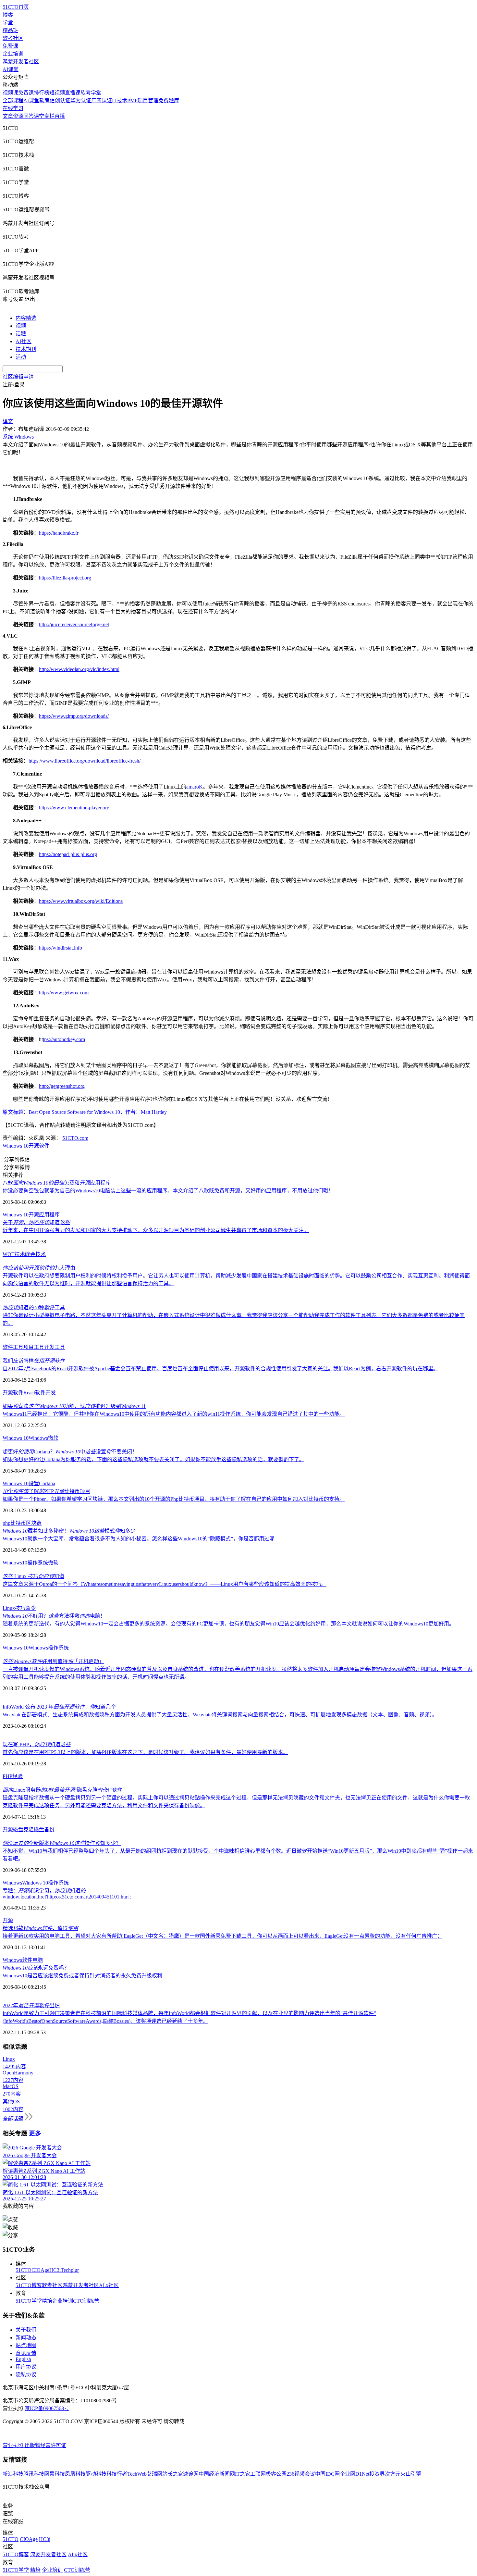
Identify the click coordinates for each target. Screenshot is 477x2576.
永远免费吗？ (36, 1968)
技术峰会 (25, 1254)
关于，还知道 (36, 1222)
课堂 (39, 116)
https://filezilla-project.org (65, 578)
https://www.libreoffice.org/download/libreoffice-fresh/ (85, 761)
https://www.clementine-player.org (74, 808)
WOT (9, 1254)
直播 (60, 116)
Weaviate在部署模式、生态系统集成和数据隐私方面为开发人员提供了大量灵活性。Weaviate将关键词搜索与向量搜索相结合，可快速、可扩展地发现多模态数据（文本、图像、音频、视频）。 (220, 1715)
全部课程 (13, 100)
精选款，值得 (40, 1928)
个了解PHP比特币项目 (46, 1491)
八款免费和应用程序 (57, 1183)
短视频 (57, 93)
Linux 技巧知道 (33, 1576)
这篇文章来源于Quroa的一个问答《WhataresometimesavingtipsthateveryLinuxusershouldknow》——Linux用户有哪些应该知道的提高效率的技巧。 (165, 1584)
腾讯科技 (34, 2474)
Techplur (70, 2270)
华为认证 (81, 100)
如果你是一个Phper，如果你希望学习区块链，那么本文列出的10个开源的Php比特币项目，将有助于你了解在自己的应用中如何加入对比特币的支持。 (174, 1499)
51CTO (24, 2270)
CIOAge (40, 2270)
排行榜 (42, 93)
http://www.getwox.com (64, 993)
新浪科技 (13, 2474)
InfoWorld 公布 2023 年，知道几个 (59, 1707)
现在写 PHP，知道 (37, 1744)
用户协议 (26, 2367)
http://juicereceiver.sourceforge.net (74, 624)
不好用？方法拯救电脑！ (54, 1616)
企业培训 (13, 54)
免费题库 (169, 100)
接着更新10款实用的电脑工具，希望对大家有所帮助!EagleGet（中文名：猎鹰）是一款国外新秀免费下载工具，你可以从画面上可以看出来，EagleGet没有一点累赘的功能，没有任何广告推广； (222, 1936)
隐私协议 (26, 2375)
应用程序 (49, 1215)
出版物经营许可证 (45, 2445)
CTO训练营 (86, 2301)
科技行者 (117, 2474)
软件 (44, 1146)
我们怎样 (34, 1361)
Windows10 (15, 1563)
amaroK (195, 787)
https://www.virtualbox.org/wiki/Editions (81, 901)
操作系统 (38, 1563)
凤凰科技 (75, 2474)
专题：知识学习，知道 (44, 1891)
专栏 (49, 116)
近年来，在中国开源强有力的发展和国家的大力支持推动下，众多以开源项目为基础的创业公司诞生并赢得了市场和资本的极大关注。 (156, 1230)
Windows (38, 1438)
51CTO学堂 (29, 2301)
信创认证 (60, 100)
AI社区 (24, 341)
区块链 (34, 1523)
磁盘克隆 (23, 1829)
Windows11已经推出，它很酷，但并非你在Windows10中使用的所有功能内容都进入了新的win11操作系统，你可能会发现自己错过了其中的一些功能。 (174, 1414)
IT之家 (243, 2474)
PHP (7, 1776)
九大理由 (39, 1268)
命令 (31, 1608)
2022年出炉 (31, 2005)
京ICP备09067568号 (47, 2408)
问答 (29, 116)
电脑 (38, 1960)
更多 (35, 2133)
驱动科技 (96, 2474)
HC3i (55, 2270)
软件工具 (13, 1347)
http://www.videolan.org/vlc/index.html (79, 669)
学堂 (8, 23)
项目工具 (34, 1347)
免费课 (10, 46)
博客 (8, 15)
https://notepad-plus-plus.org (68, 854)
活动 (21, 357)
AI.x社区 (109, 2285)
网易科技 (55, 2474)
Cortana (47, 1483)
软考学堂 (91, 93)
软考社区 (13, 38)
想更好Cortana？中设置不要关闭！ (70, 1452)
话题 (21, 334)
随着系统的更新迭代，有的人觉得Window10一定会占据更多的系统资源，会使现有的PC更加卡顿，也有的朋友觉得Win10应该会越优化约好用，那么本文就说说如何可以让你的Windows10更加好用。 (228, 1624)
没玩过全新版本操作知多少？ (62, 1843)
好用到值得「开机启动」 (53, 1661)
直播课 (73, 93)
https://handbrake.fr (59, 533)
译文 (8, 421)
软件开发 (45, 1393)
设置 (34, 1483)
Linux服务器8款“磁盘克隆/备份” (62, 1790)
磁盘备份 (44, 1829)
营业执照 (14, 2445)
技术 (41, 1254)
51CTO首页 (16, 7)
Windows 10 (16, 1146)
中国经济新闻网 (217, 2474)
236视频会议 (301, 2474)
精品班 (10, 30)
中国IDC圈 (327, 2474)
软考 (44, 100)
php (6, 1523)
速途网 (191, 2474)
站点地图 (26, 2345)
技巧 (20, 1608)
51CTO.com (75, 1138)
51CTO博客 (29, 2285)
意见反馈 (26, 2353)
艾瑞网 (154, 2474)
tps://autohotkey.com (64, 1039)
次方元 (393, 2474)
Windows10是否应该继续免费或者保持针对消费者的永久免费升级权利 (82, 1976)
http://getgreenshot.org (62, 1086)
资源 (18, 116)
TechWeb (137, 2474)
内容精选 (26, 318)
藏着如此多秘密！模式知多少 (69, 1531)
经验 (18, 1776)
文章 (8, 116)
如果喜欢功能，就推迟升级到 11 (74, 1406)
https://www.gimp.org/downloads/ (74, 716)
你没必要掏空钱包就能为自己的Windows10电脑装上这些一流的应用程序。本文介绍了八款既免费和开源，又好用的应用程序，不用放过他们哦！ (168, 1191)
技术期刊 (26, 349)
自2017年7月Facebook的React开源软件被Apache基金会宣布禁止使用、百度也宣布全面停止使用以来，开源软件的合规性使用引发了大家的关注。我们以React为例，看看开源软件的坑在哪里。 (220, 1369)
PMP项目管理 (143, 100)
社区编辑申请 (18, 377)
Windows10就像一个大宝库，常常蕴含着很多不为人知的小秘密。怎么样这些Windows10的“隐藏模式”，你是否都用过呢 (139, 1539)
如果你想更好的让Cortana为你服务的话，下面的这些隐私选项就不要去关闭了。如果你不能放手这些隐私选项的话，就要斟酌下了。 (153, 1459)
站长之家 (173, 2474)
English (23, 2359)
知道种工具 (34, 1307)
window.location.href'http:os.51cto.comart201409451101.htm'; (67, 1897)
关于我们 (26, 2330)
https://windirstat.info (61, 948)
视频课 (10, 93)
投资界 (377, 2474)
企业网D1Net (355, 2474)
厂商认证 (102, 100)
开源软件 (13, 1393)
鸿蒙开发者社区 (21, 62)
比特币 (18, 1523)
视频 (21, 326)
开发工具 (55, 1347)
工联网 (258, 2474)
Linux (9, 1608)
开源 (34, 1146)
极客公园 (276, 2474)
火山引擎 (411, 2474)
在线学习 (13, 108)
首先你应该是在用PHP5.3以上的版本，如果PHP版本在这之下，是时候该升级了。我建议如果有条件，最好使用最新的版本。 (145, 1752)
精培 (47, 2301)
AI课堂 (11, 69)
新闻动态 (26, 2338)
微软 (53, 1438)
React (29, 1393)
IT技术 (120, 100)
